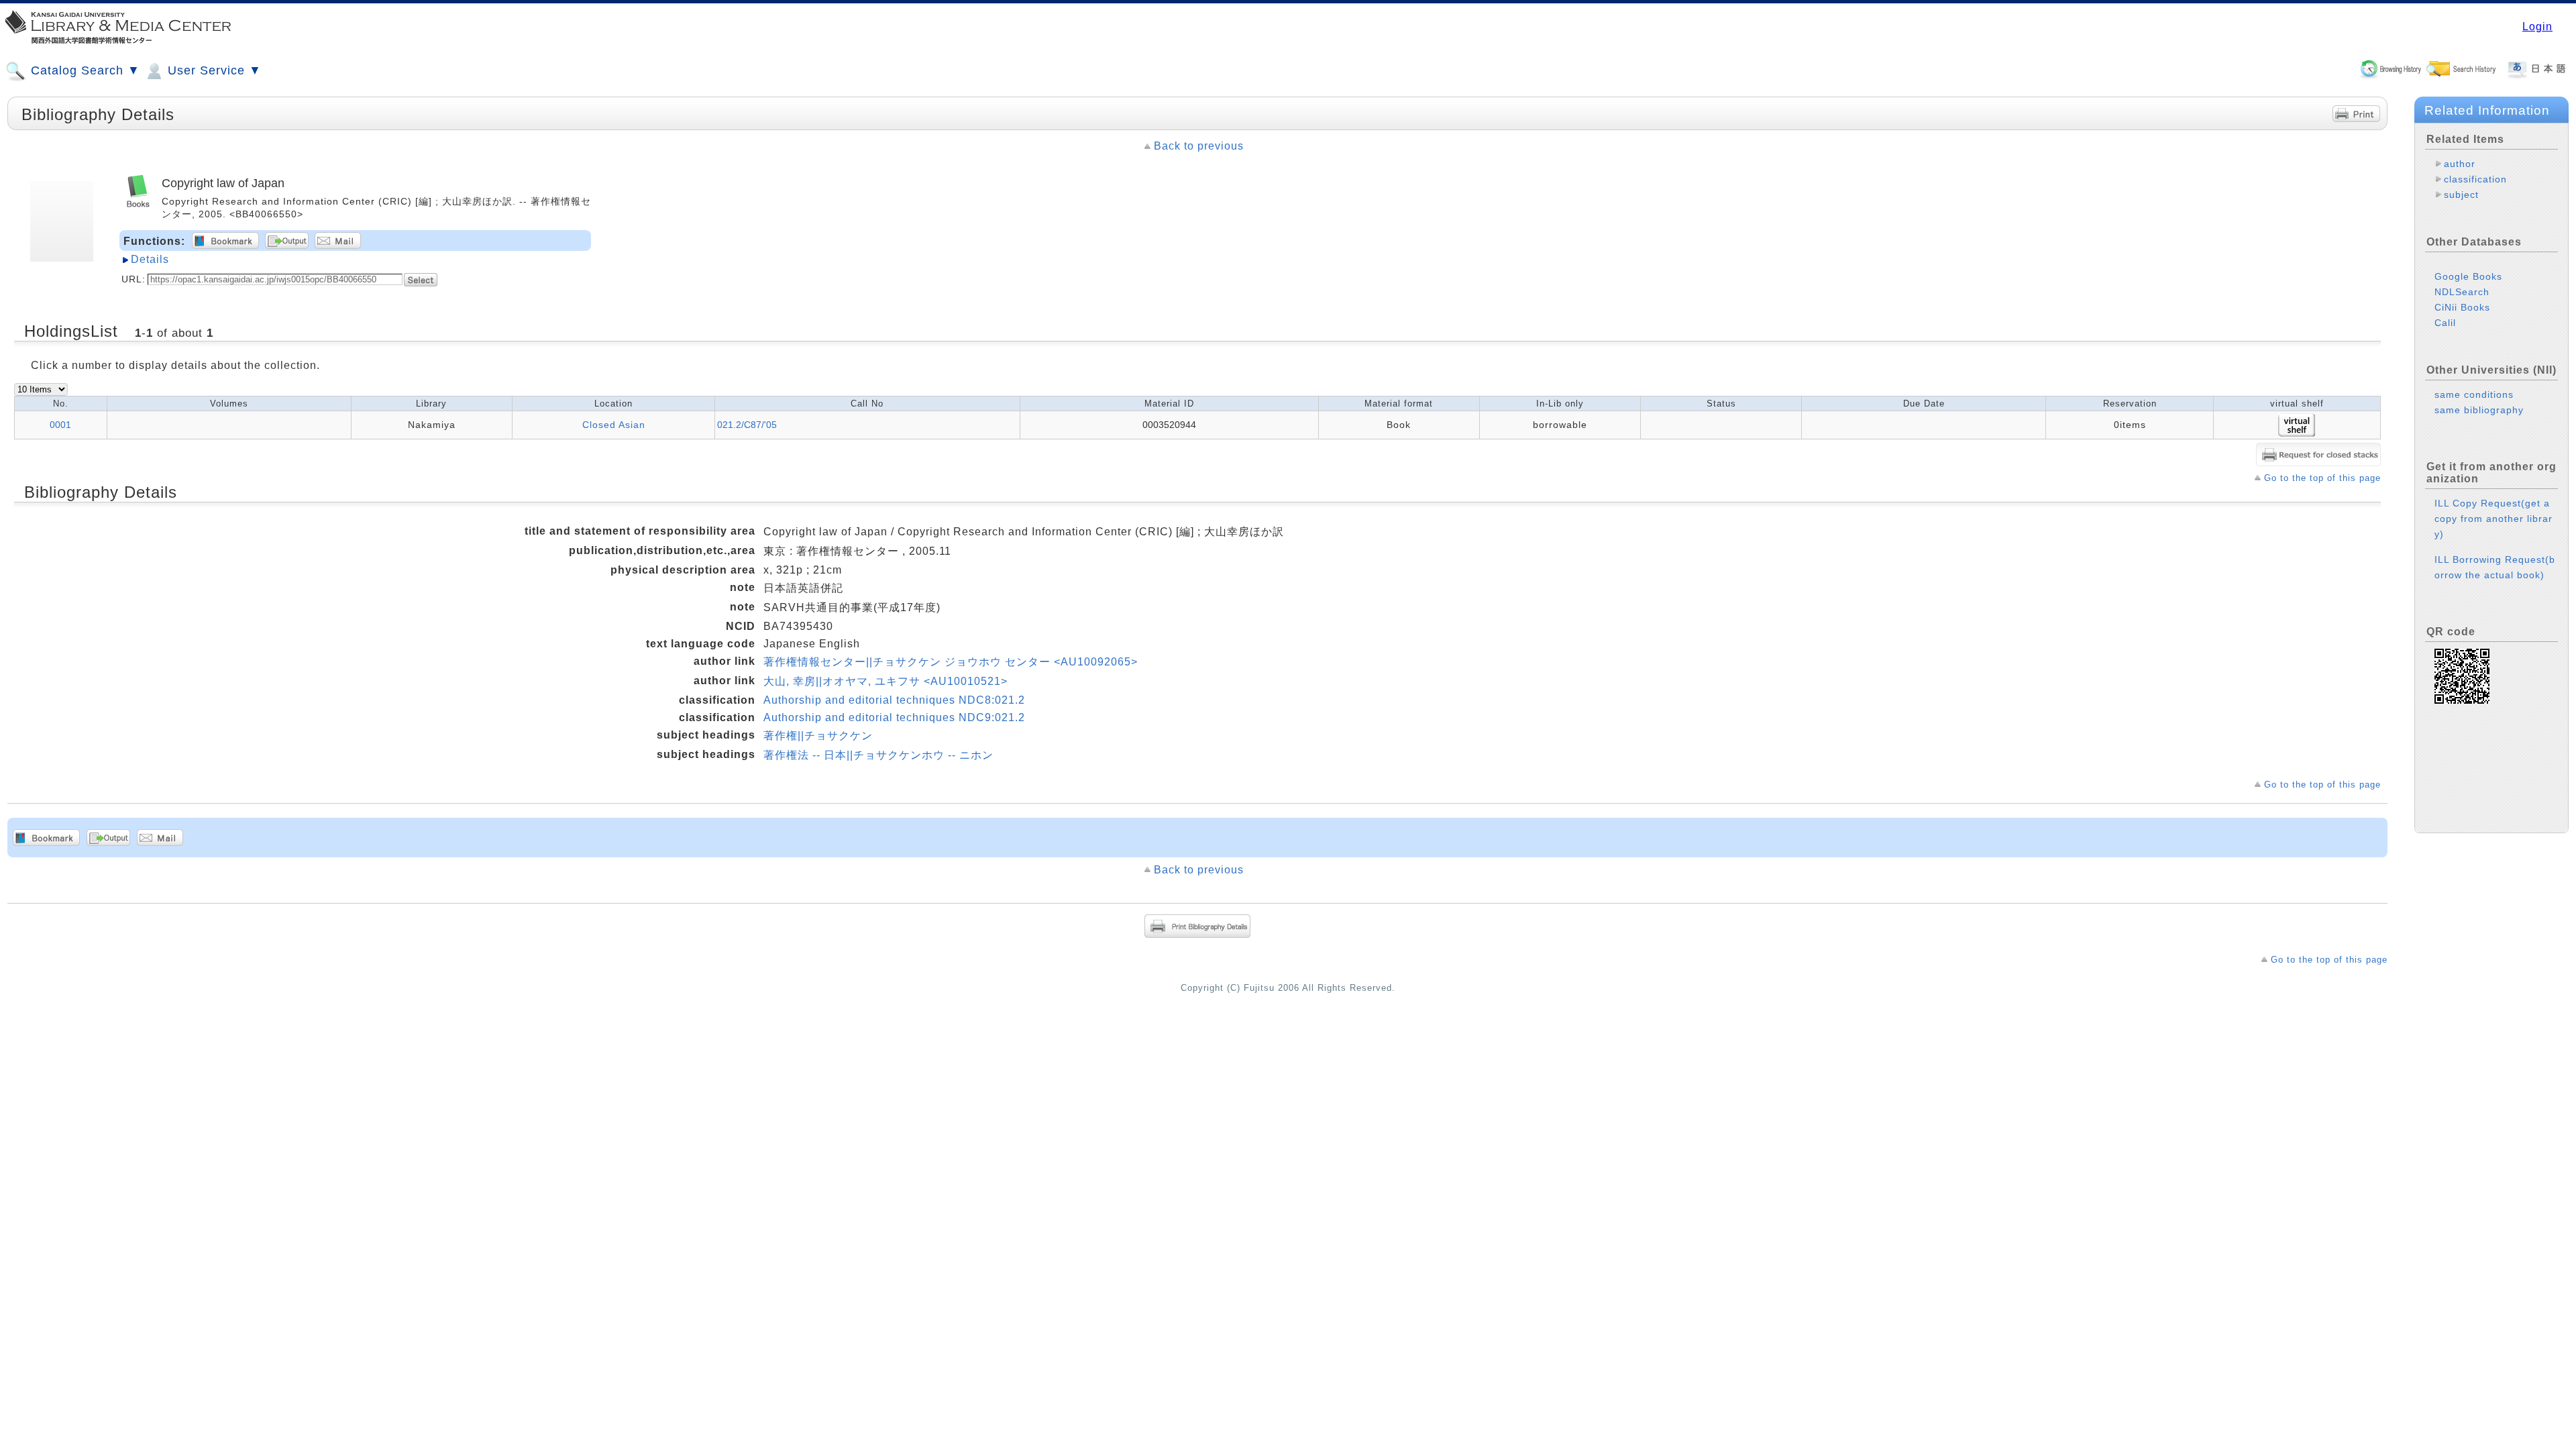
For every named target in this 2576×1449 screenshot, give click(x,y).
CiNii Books (2462, 307)
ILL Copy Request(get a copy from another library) (2493, 519)
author (2460, 164)
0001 (60, 425)
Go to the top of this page (2322, 478)
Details (150, 259)
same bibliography (2479, 410)
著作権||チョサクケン (818, 736)
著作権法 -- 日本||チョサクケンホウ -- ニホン (878, 755)
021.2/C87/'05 (747, 425)
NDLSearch (2462, 292)
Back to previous (1199, 146)
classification (2475, 179)
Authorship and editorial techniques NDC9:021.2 (894, 717)
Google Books (2468, 276)
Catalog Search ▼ (84, 70)
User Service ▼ (213, 70)
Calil (2445, 323)
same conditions (2474, 394)
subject (2461, 195)
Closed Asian (614, 425)
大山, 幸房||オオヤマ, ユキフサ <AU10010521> (885, 681)
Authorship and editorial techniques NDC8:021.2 (894, 700)
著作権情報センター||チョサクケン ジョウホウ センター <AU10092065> (951, 662)
